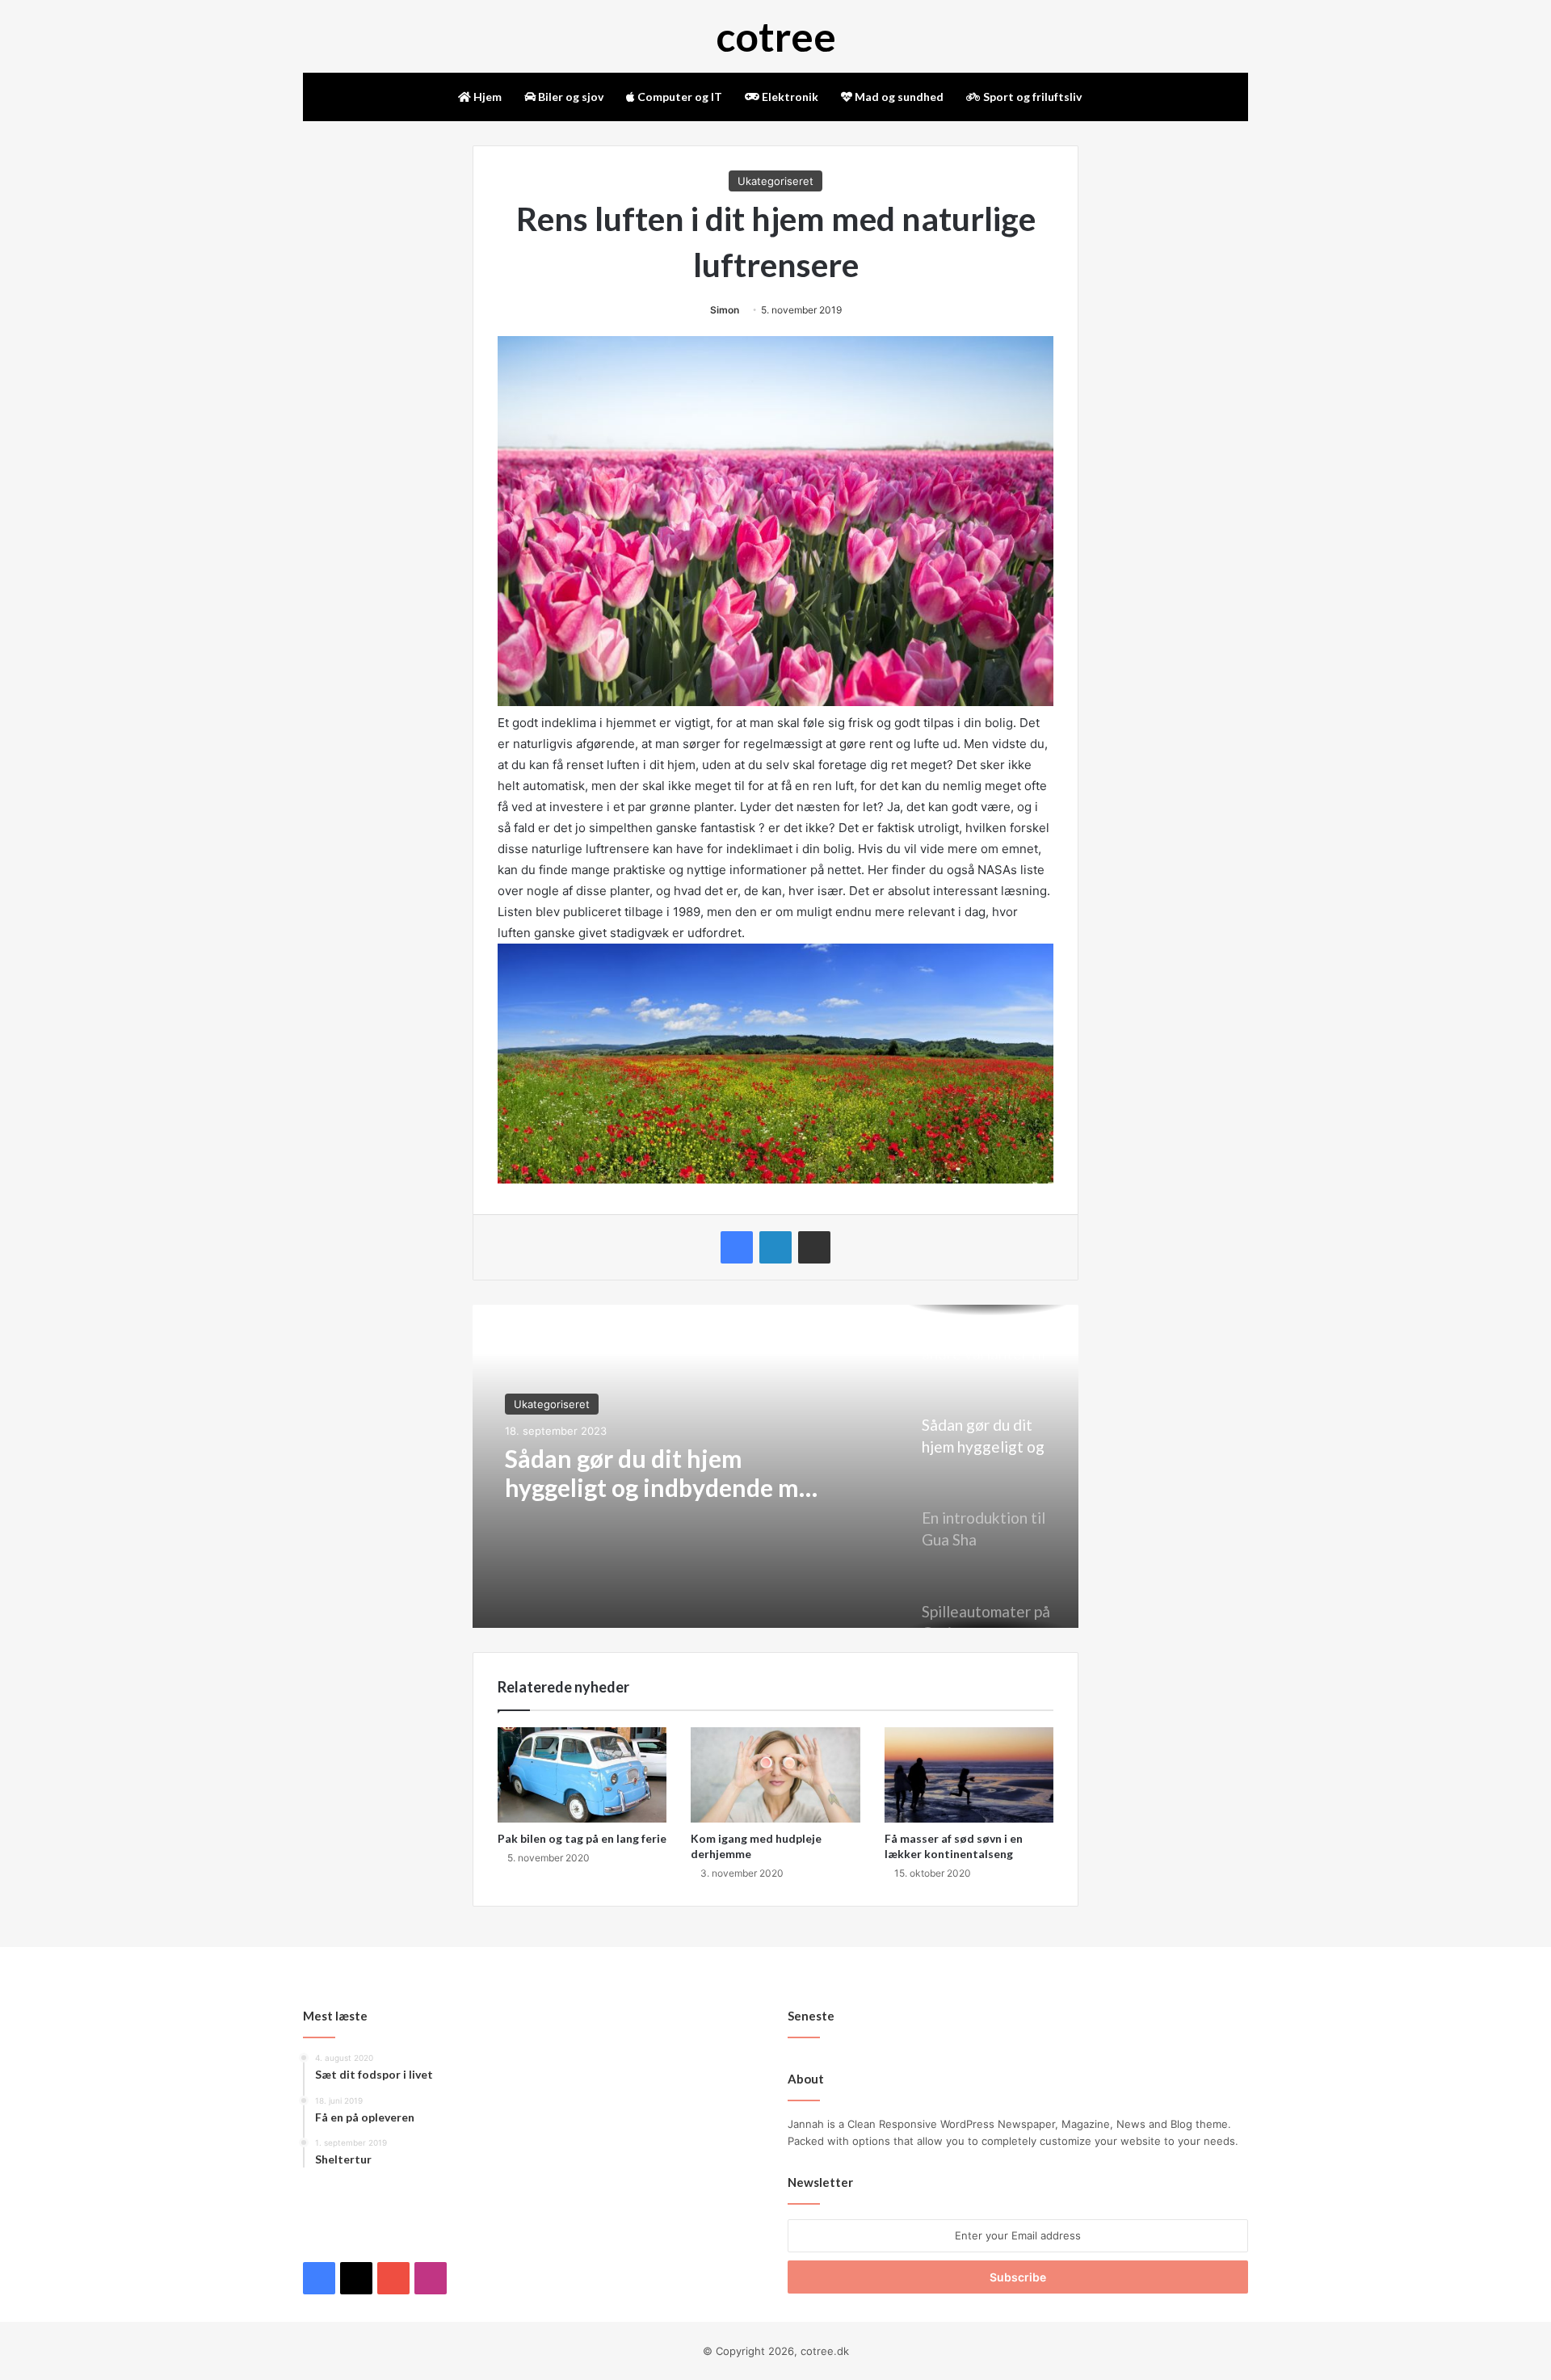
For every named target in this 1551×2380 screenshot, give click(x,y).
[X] (332, 2238)
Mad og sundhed (898, 97)
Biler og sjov (570, 97)
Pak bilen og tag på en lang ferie (582, 1838)
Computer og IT (679, 97)
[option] (775, 1466)
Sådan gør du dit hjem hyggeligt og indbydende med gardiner (665, 1473)
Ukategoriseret (775, 181)
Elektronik (789, 97)
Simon (725, 310)
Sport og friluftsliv (1031, 97)
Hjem (486, 97)
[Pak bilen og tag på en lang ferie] (582, 1775)
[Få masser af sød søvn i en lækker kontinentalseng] (969, 1775)
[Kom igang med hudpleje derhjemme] (775, 1775)
